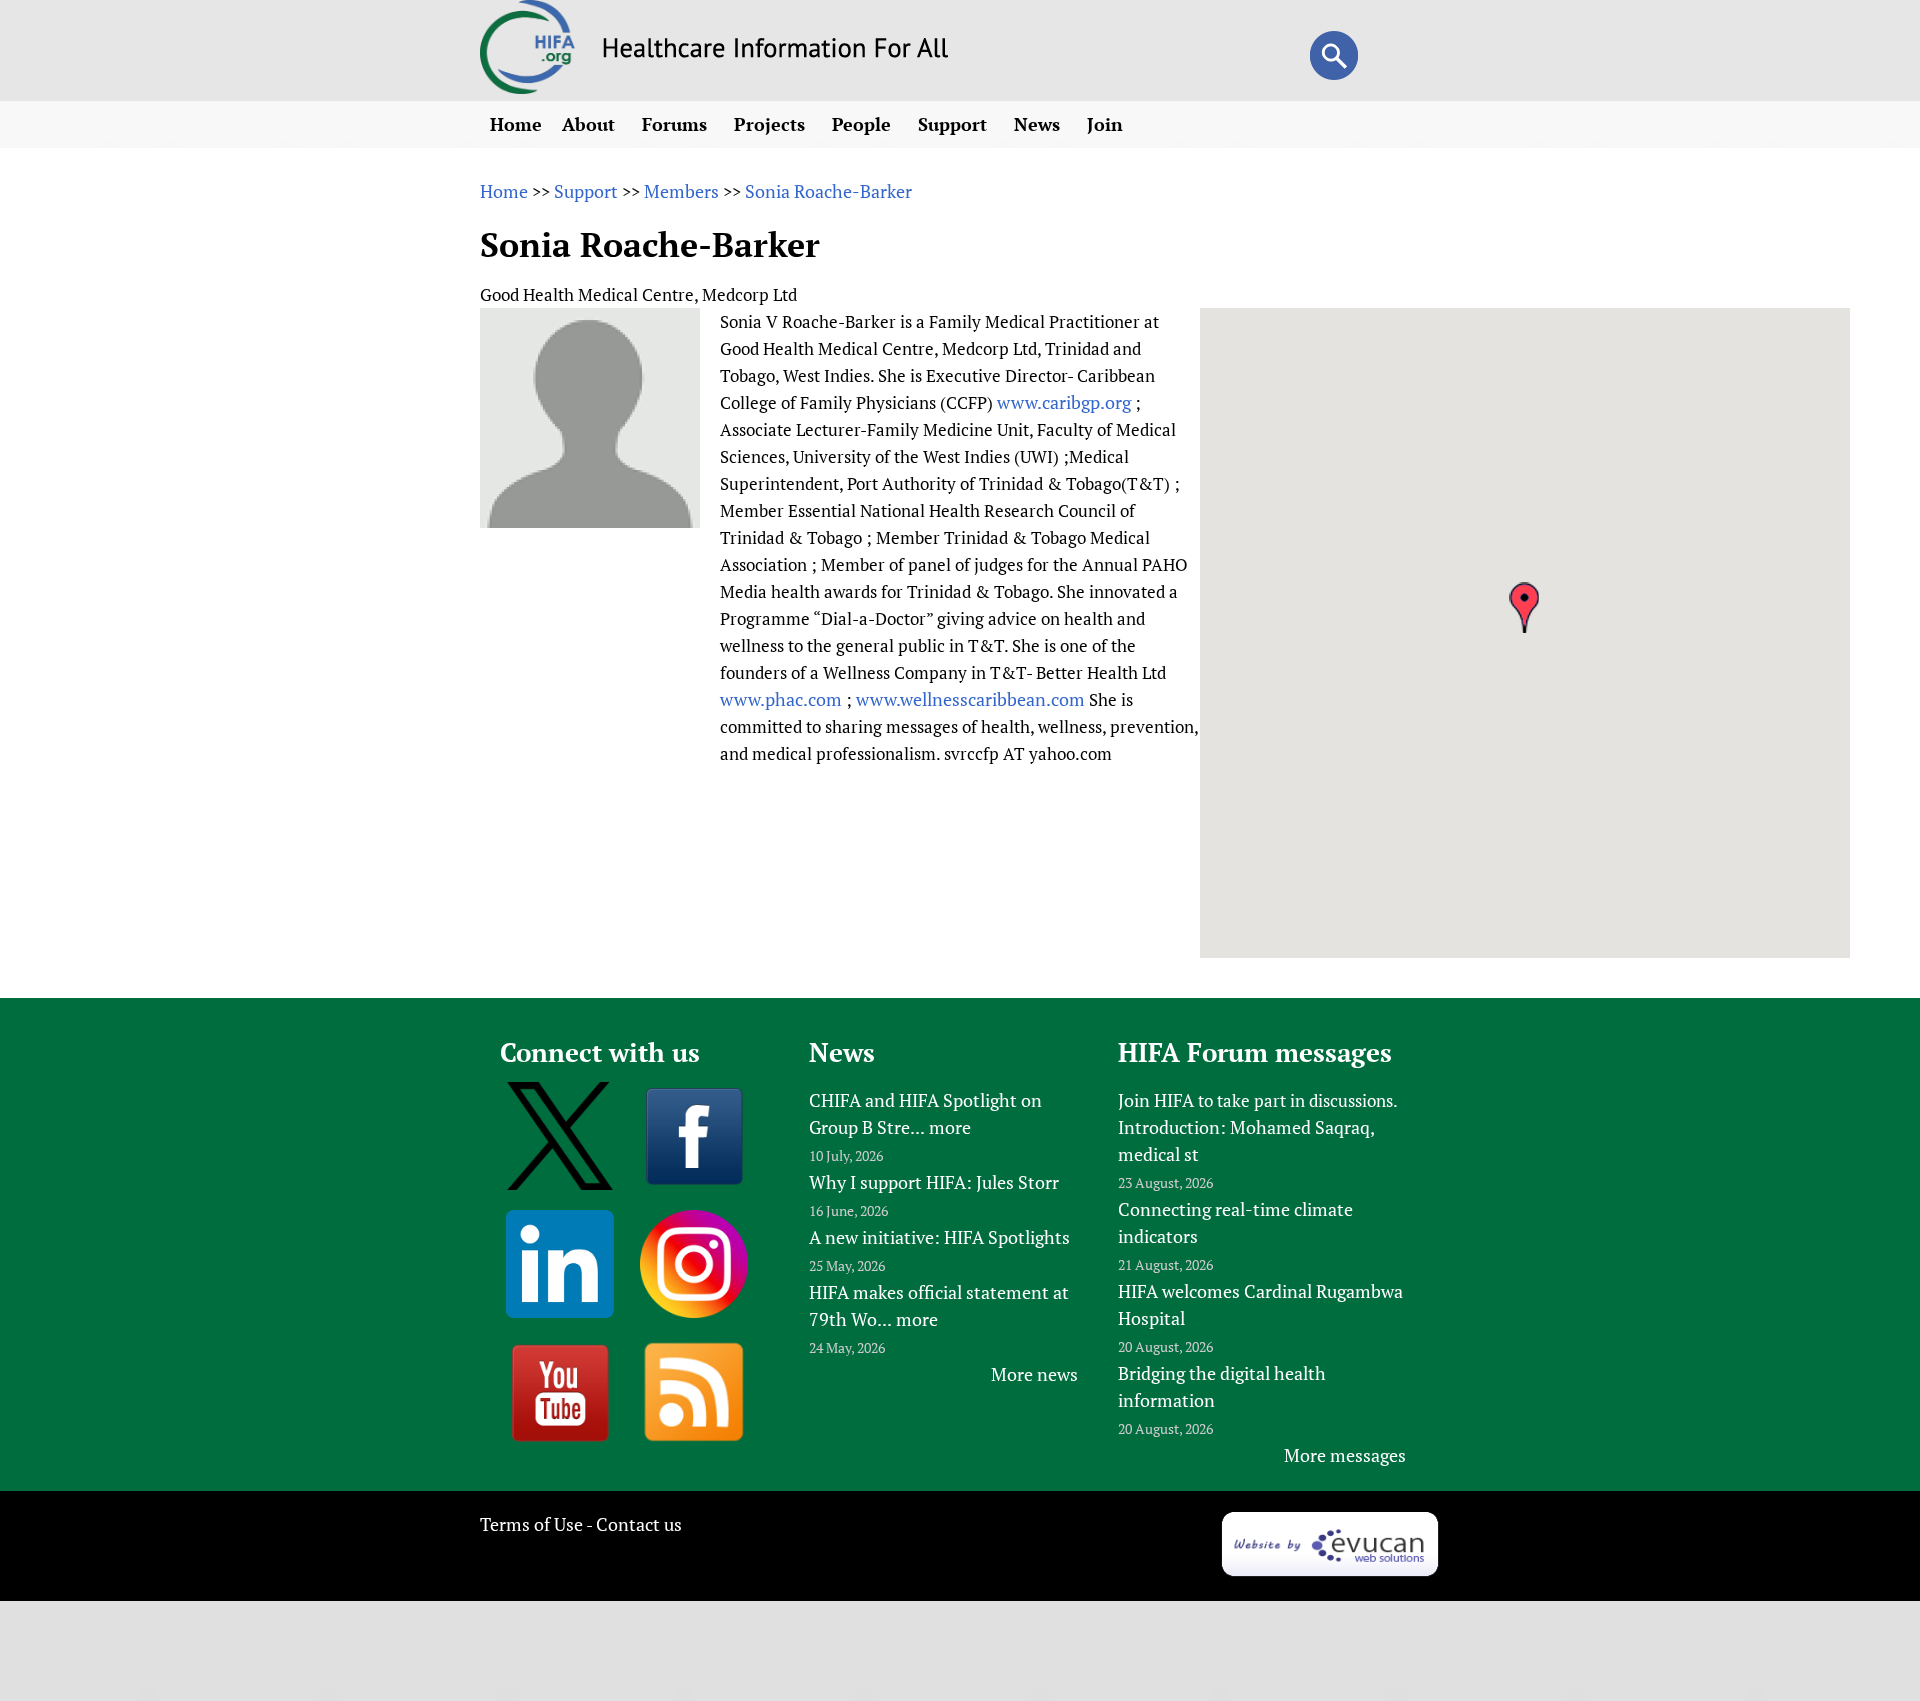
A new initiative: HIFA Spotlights (939, 1237)
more (950, 1127)
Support (955, 124)
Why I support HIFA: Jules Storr (934, 1182)
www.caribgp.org (1064, 402)
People (864, 124)
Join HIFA (1156, 1100)
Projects (772, 124)
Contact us (639, 1524)
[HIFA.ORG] (528, 87)
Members (681, 191)
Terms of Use (531, 1524)
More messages (1345, 1455)
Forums (677, 124)
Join (1107, 124)
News (1039, 124)
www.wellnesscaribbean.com (970, 699)
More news (1034, 1374)
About (591, 124)
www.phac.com (781, 699)
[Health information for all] (775, 51)
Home (516, 124)
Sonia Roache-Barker (828, 191)
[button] (1524, 607)
